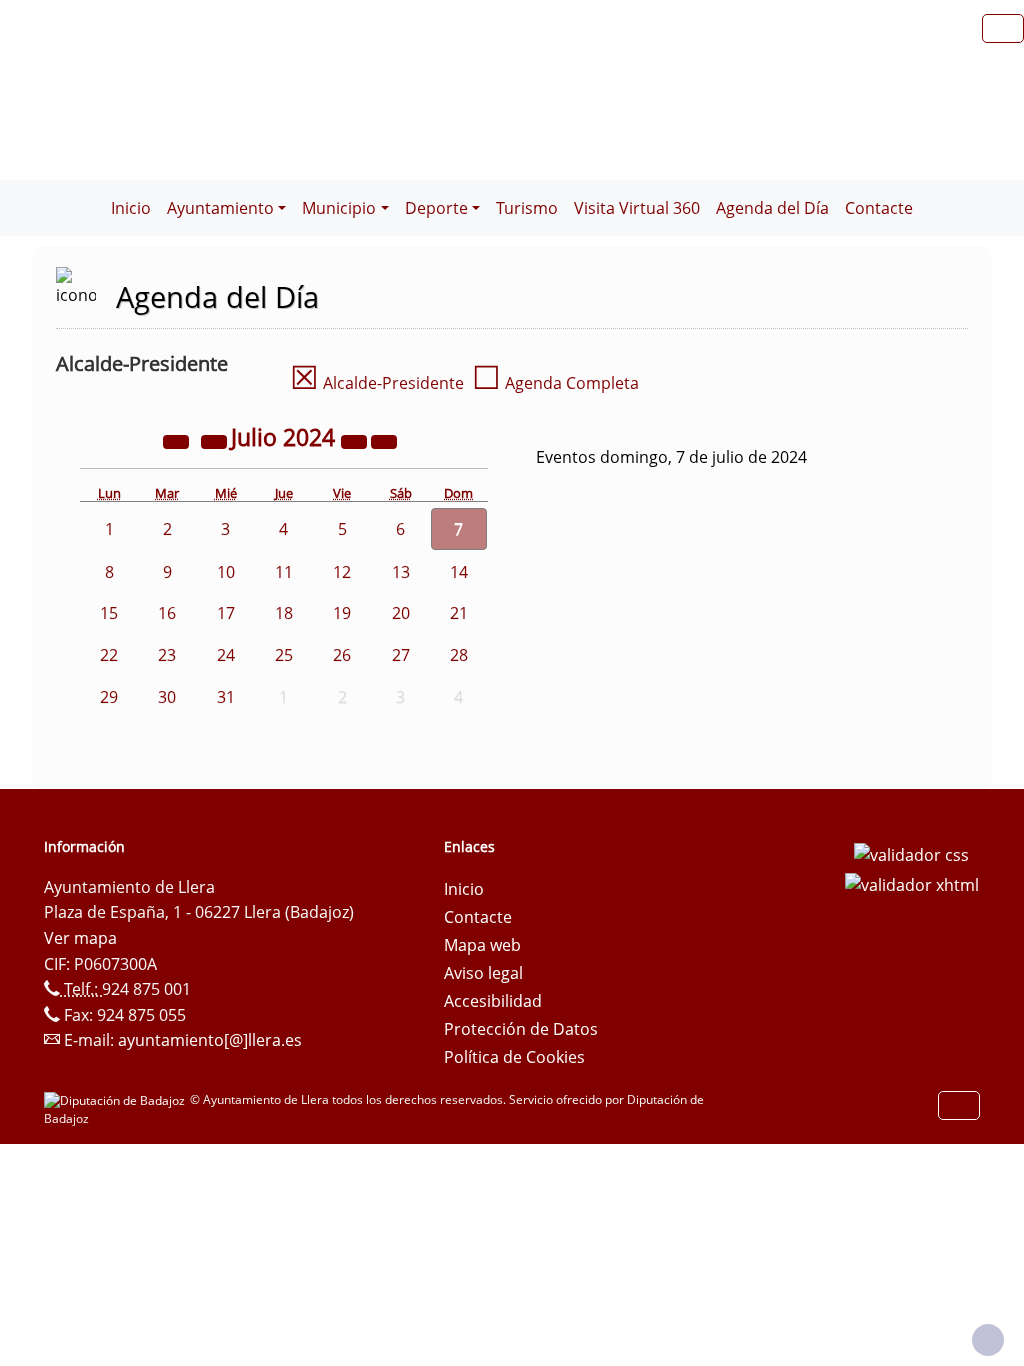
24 (226, 655)
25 (284, 655)
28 (459, 655)
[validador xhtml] (912, 883)
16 (167, 613)
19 (342, 613)
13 (401, 572)
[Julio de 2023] (178, 440)
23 (167, 655)
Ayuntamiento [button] (220, 208)
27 (401, 655)
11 (284, 572)
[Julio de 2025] (356, 440)
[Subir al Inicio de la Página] (988, 1340)
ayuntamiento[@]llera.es (210, 1040)
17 (226, 613)
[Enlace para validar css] (911, 853)
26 (342, 655)
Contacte (879, 208)
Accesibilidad (493, 1001)
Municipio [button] (339, 208)
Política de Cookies (514, 1057)
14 (459, 572)
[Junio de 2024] (216, 440)
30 (167, 697)
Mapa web (482, 945)
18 (284, 613)
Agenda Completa (555, 383)
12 (342, 572)
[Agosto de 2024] (384, 440)
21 (459, 613)
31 (226, 697)
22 (109, 655)
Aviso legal (483, 973)
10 (226, 572)
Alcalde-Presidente (377, 383)
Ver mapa (80, 938)
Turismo (527, 208)
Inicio (131, 208)
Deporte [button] (436, 208)
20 (401, 613)
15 (109, 613)
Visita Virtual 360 (637, 208)
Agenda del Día (772, 208)
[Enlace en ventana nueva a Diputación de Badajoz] (117, 1099)
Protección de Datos (521, 1029)
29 (109, 697)
